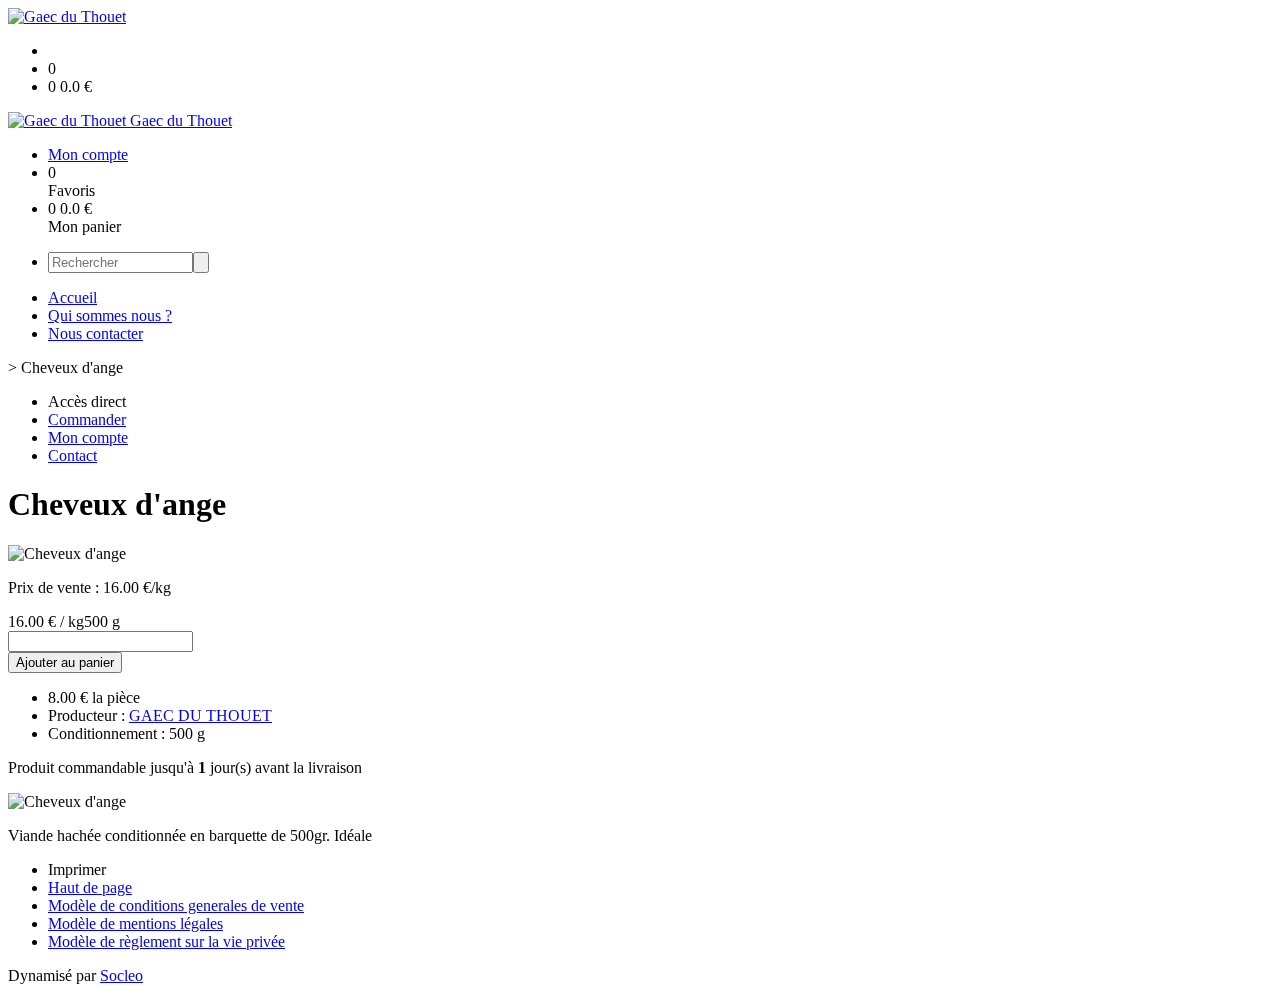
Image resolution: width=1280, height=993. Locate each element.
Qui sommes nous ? (110, 315)
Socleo (121, 975)
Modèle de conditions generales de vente (176, 905)
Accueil (72, 297)
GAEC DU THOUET (200, 715)
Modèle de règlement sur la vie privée (166, 941)
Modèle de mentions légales (135, 923)
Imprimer (77, 869)
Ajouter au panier (65, 662)
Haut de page (90, 887)
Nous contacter (95, 333)
